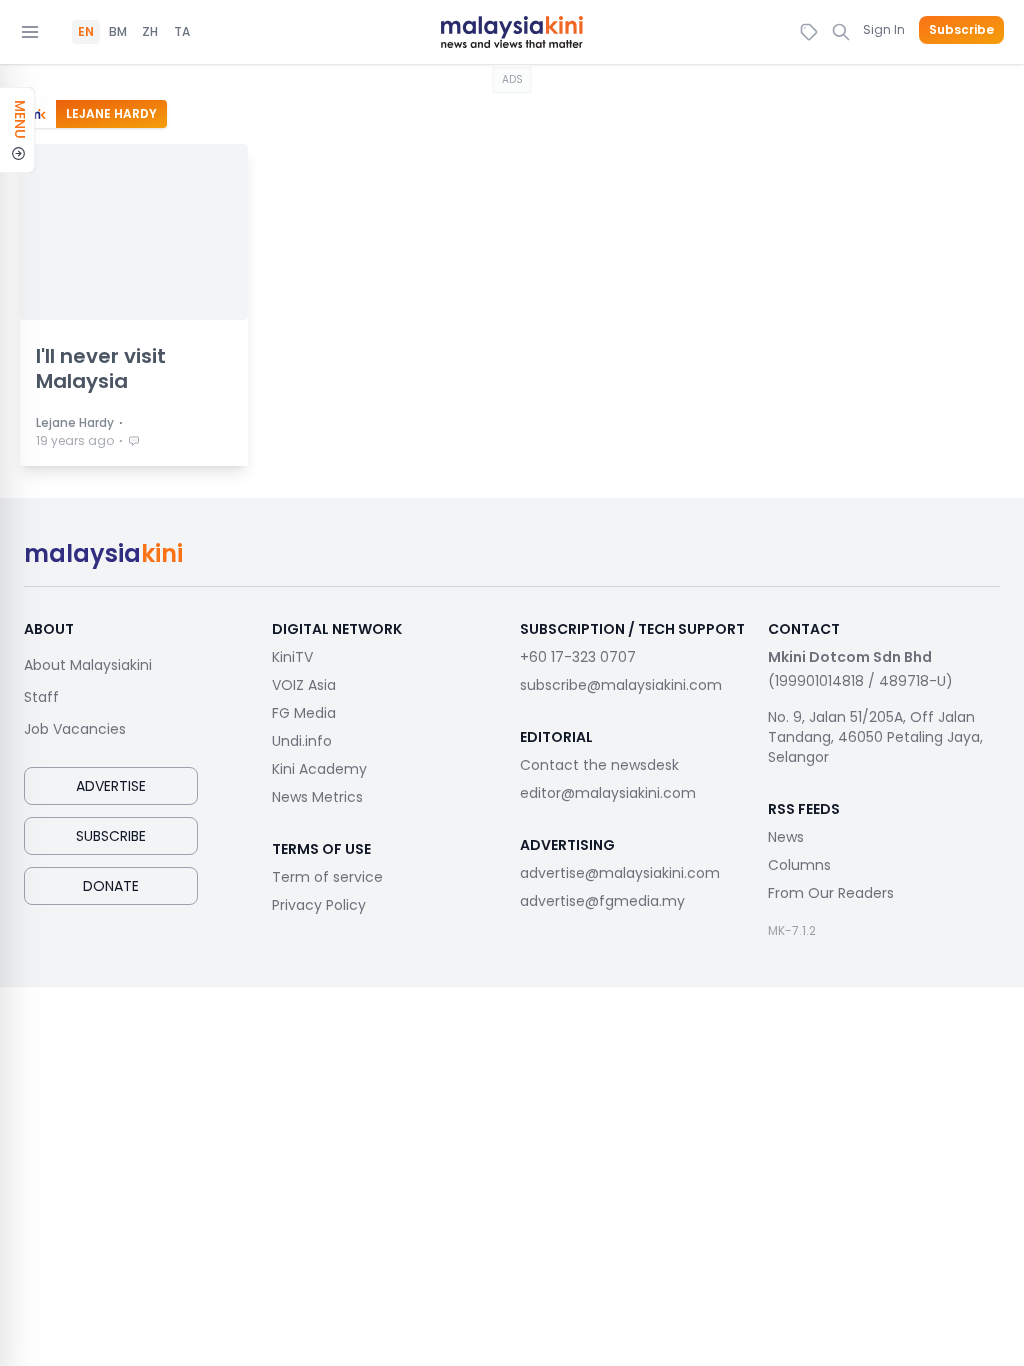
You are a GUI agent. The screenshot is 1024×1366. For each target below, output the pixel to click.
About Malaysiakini (88, 665)
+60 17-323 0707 (578, 657)
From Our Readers (831, 893)
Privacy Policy (319, 905)
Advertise (111, 786)
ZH (150, 32)
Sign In (884, 29)
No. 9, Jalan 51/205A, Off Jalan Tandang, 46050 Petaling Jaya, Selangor (875, 737)
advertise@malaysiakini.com (620, 873)
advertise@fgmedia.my (602, 901)
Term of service (327, 877)
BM (118, 32)
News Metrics (317, 797)
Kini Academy (319, 769)
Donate (111, 886)
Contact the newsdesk (599, 765)
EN (86, 32)
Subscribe (961, 30)
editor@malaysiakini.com (608, 793)
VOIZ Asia (304, 685)
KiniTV (292, 657)
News (786, 837)
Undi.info (302, 741)
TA (182, 32)
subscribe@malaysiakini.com (621, 685)
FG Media (304, 713)
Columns (799, 865)
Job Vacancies (75, 729)
